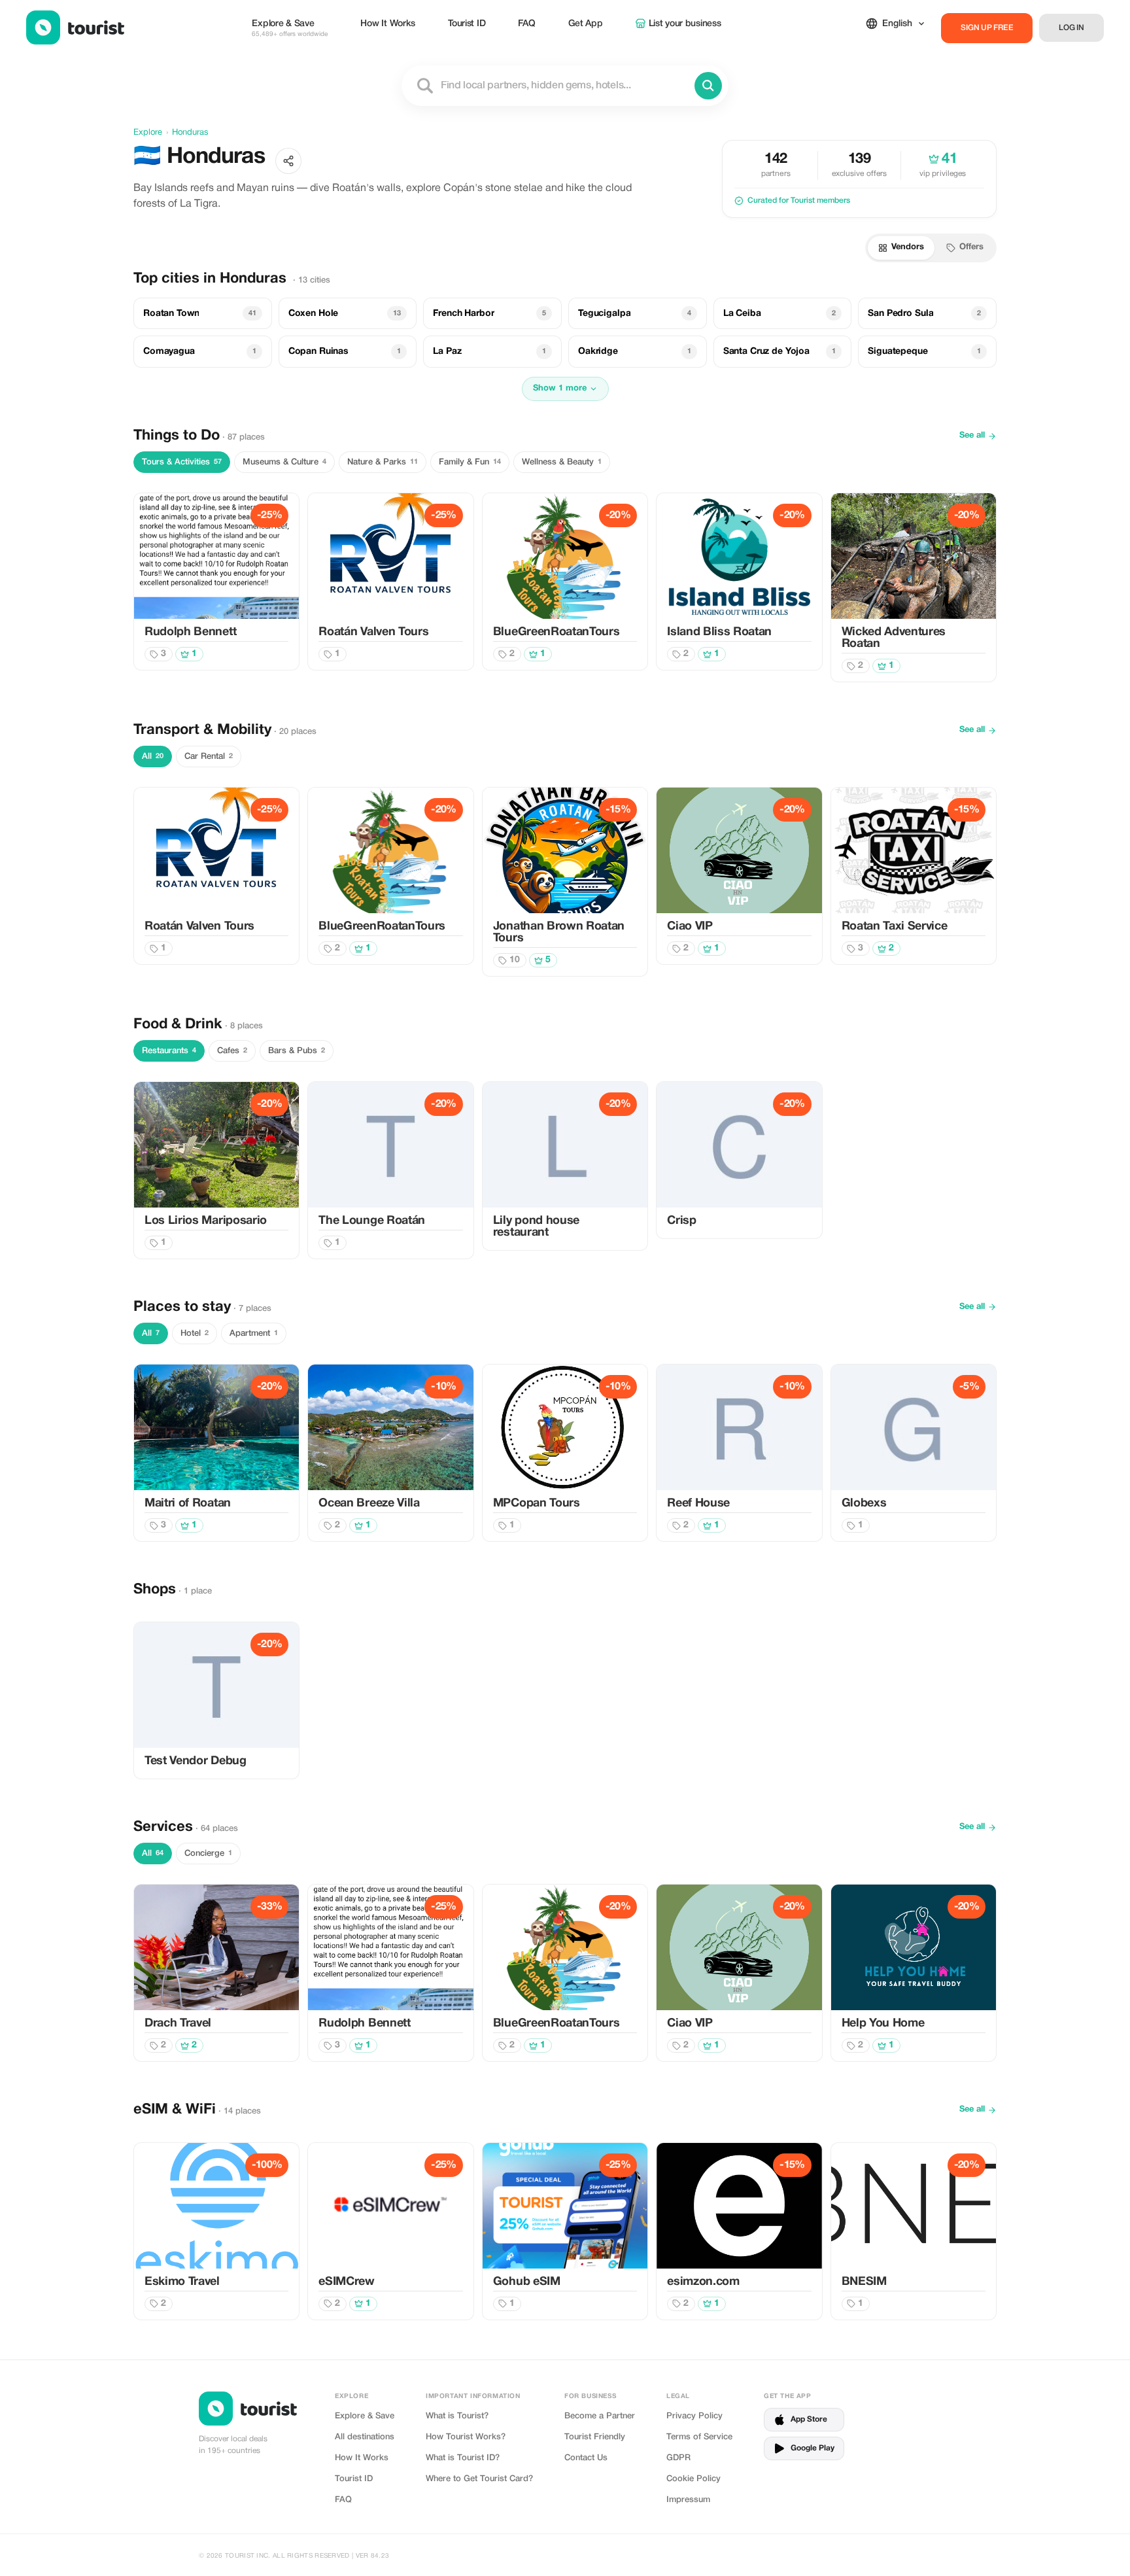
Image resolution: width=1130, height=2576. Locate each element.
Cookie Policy (693, 2479)
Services (163, 1827)
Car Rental (209, 757)
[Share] (288, 161)
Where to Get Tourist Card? (479, 2479)
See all (972, 436)
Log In (1071, 28)
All (153, 757)
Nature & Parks (383, 462)
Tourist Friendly (595, 2437)
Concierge (208, 1854)
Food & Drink (178, 1024)
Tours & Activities (182, 462)
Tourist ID (467, 24)
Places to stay (182, 1307)
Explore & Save (290, 28)
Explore (148, 133)
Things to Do (177, 436)
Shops (155, 1590)
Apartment (254, 1333)
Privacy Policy (694, 2416)
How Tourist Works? (466, 2437)
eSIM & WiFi (175, 2110)
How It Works (388, 24)
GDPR (678, 2458)
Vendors (908, 247)
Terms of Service (699, 2437)
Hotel (195, 1333)
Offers (971, 247)
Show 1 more (560, 389)
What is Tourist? (457, 2416)
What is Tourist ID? (463, 2458)
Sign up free (987, 28)
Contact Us (586, 2458)
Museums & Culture (284, 462)
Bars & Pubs (297, 1051)
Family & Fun (470, 462)
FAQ (526, 24)
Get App (586, 24)
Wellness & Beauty (562, 462)
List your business (685, 24)
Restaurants (169, 1051)
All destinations (365, 2437)
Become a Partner (600, 2416)
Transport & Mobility (202, 730)
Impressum (688, 2500)
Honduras (190, 133)
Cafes (232, 1051)
